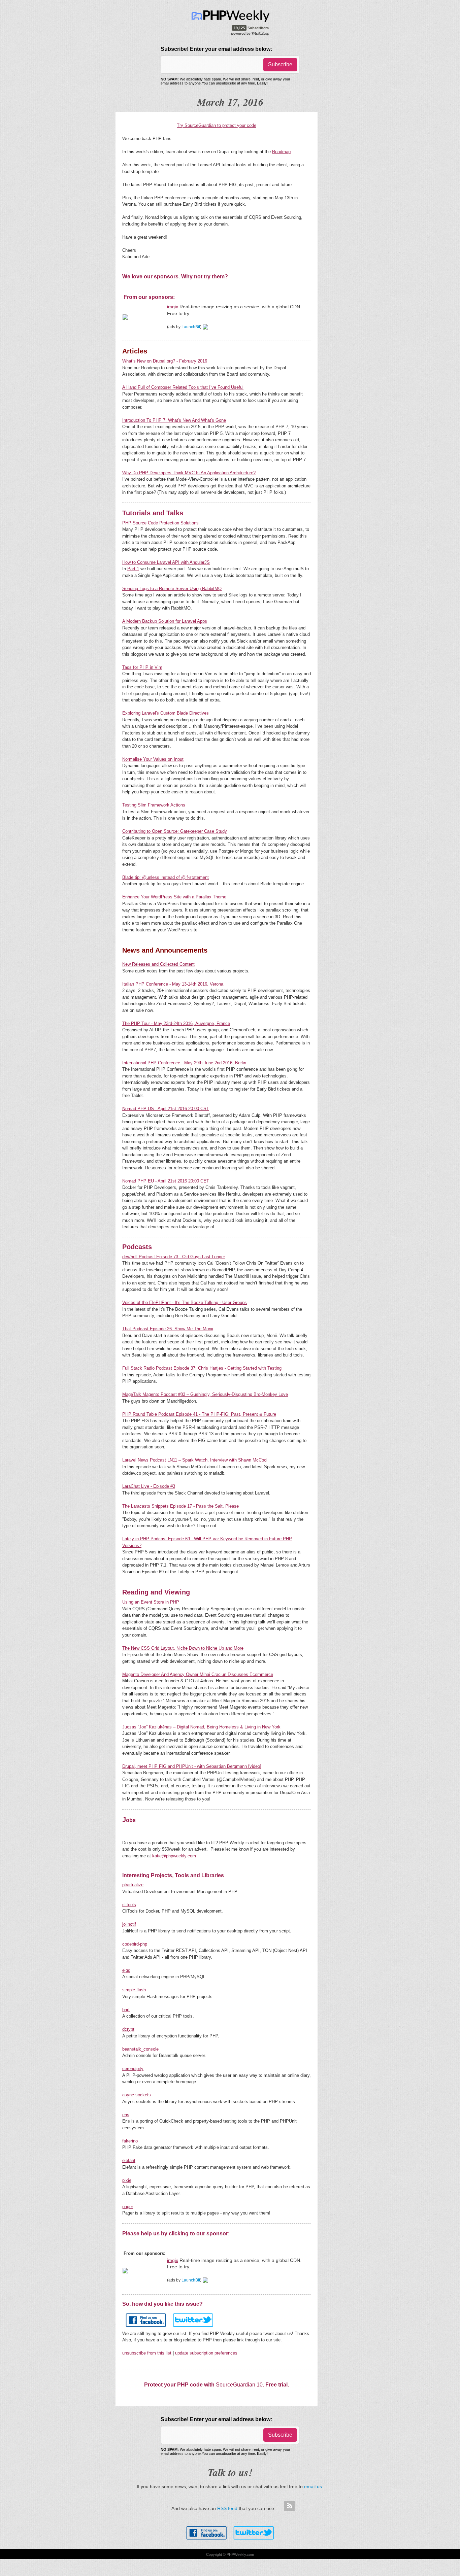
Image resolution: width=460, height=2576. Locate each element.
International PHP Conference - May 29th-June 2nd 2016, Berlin (184, 1063)
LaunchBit (191, 327)
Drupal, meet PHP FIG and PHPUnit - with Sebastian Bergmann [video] (192, 1766)
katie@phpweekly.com (174, 1856)
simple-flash (134, 1990)
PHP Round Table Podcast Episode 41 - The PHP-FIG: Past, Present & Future (199, 1414)
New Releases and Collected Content (158, 964)
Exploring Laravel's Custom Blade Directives (166, 713)
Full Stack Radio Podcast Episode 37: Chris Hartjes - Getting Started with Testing (202, 1368)
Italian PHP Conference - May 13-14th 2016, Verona (173, 984)
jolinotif (129, 1924)
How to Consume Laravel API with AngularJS (166, 562)
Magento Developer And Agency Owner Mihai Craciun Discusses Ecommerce (198, 1674)
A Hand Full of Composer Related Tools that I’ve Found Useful (183, 387)
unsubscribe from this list (147, 2353)
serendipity (133, 2069)
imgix (173, 307)
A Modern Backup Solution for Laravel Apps (165, 621)
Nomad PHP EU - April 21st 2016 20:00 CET (166, 1181)
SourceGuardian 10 (239, 2385)
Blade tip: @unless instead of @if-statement (166, 877)
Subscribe (280, 64)
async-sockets (137, 2095)
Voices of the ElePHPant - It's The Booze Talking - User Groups (185, 1302)
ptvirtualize (133, 1885)
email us (313, 2486)
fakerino (130, 2141)
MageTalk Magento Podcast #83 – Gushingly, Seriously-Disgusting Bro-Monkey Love (205, 1394)
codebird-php (135, 1944)
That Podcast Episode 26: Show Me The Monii (168, 1329)
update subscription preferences (206, 2353)
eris (126, 2115)
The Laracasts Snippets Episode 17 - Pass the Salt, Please (180, 1506)
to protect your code (236, 125)
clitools (129, 1905)
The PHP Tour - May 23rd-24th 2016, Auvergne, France (176, 1023)
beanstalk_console (140, 2049)
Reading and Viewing (156, 1592)
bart (126, 2010)
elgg (126, 1970)
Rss (289, 2506)
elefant (129, 2160)
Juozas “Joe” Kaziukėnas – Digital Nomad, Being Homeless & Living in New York (201, 1727)
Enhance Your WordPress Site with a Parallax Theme (174, 897)
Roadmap (281, 152)
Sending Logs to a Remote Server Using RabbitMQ (172, 589)
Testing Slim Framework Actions (154, 805)
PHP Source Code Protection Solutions (160, 523)
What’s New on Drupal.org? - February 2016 (165, 361)
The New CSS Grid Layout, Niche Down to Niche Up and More (183, 1648)
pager (128, 2207)
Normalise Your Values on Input (153, 759)
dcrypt (128, 2029)
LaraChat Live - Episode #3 (149, 1486)
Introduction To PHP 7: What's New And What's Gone (174, 420)
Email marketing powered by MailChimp (250, 33)
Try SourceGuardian (196, 125)
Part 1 (133, 569)
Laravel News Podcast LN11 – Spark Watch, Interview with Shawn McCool (195, 1460)
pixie (127, 2180)
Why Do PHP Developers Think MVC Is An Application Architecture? (189, 473)
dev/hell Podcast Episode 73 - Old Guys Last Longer (174, 1257)
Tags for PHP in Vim (142, 667)
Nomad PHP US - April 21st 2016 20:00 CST (166, 1109)
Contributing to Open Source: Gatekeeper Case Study (175, 831)
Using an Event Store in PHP (151, 1602)
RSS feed (227, 2508)
